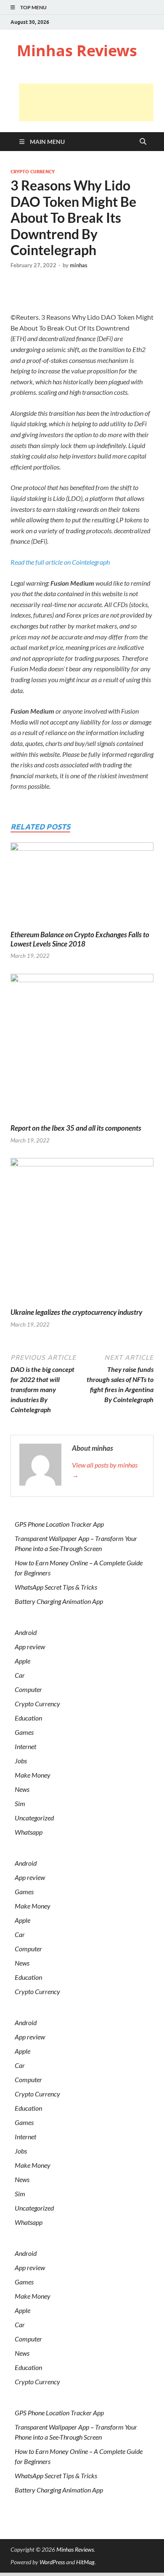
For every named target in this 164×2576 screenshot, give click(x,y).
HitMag (85, 2562)
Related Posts (40, 827)
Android (26, 1632)
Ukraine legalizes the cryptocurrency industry (76, 1312)
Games (24, 1732)
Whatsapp (29, 1832)
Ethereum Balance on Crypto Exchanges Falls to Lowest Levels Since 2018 (80, 939)
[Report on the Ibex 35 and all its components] (82, 1047)
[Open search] (143, 142)
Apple (22, 1661)
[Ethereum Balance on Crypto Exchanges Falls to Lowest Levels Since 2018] (82, 885)
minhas (79, 265)
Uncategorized (34, 1818)
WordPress (52, 2562)
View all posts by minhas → (105, 1470)
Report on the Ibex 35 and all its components (76, 1128)
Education (28, 1718)
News (22, 1789)
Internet (25, 1746)
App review (30, 1647)
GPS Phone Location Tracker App (59, 1524)
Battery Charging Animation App (59, 1601)
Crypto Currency (33, 172)
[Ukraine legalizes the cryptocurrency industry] (82, 1232)
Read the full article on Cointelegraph (60, 562)
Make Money (33, 1775)
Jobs (21, 1761)
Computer (28, 1689)
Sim (20, 1803)
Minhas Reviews (77, 51)
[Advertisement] (86, 102)
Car (20, 1675)
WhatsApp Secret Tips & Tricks (56, 1587)
